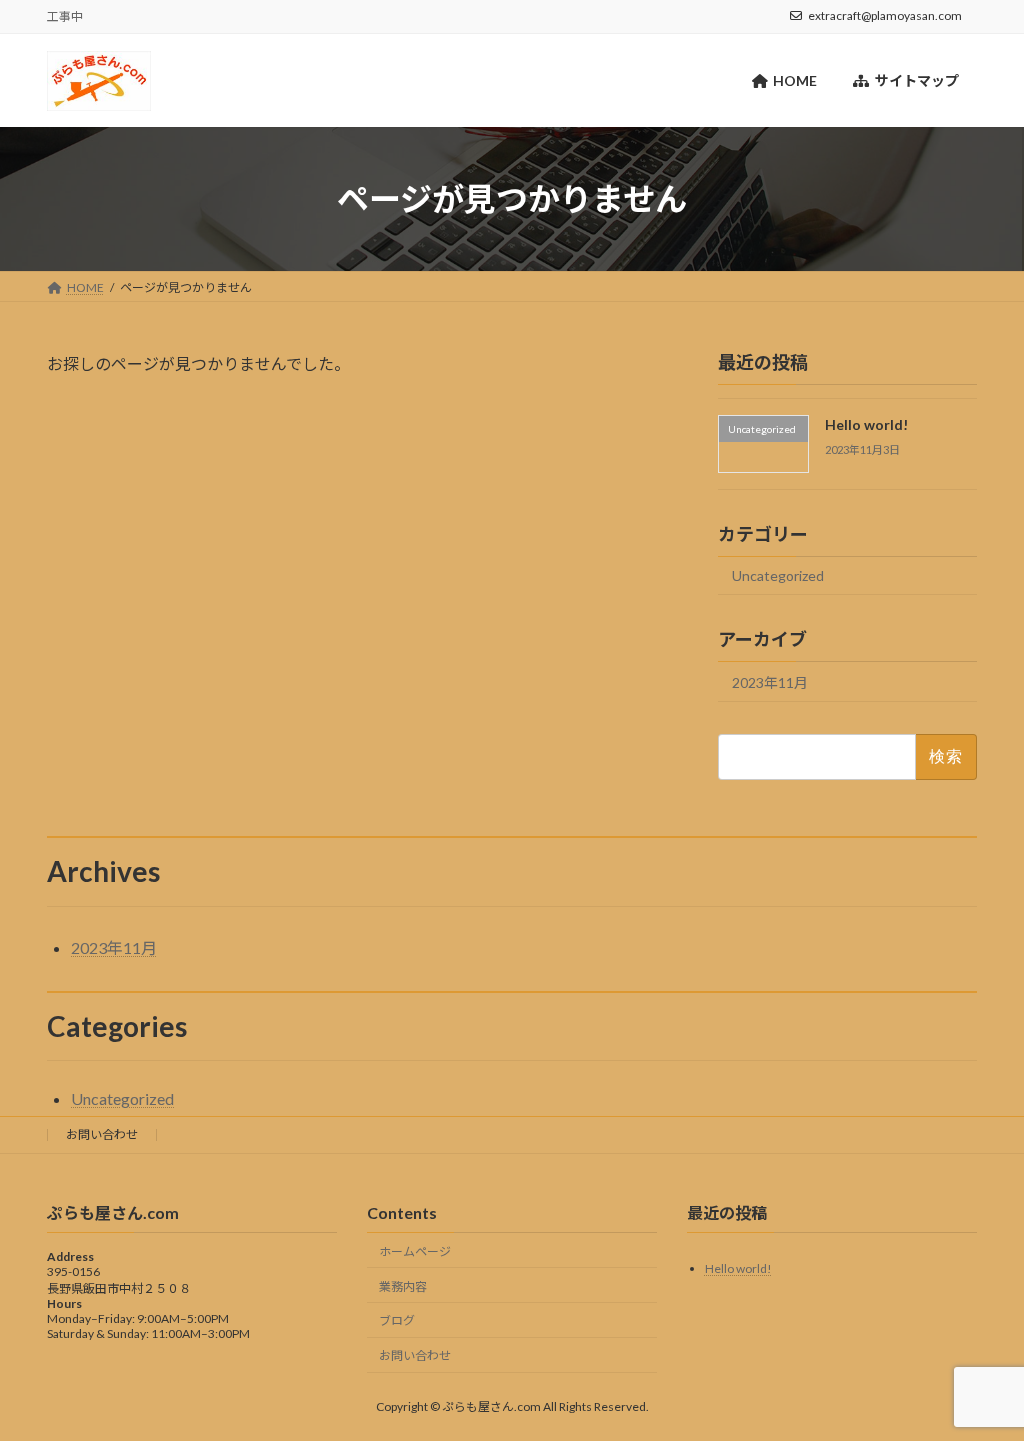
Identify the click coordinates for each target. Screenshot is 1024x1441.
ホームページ (415, 1251)
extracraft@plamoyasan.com (885, 15)
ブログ (397, 1320)
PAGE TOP (980, 1379)
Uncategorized (778, 575)
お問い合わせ (102, 1134)
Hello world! (866, 424)
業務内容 (403, 1285)
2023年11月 (770, 682)
